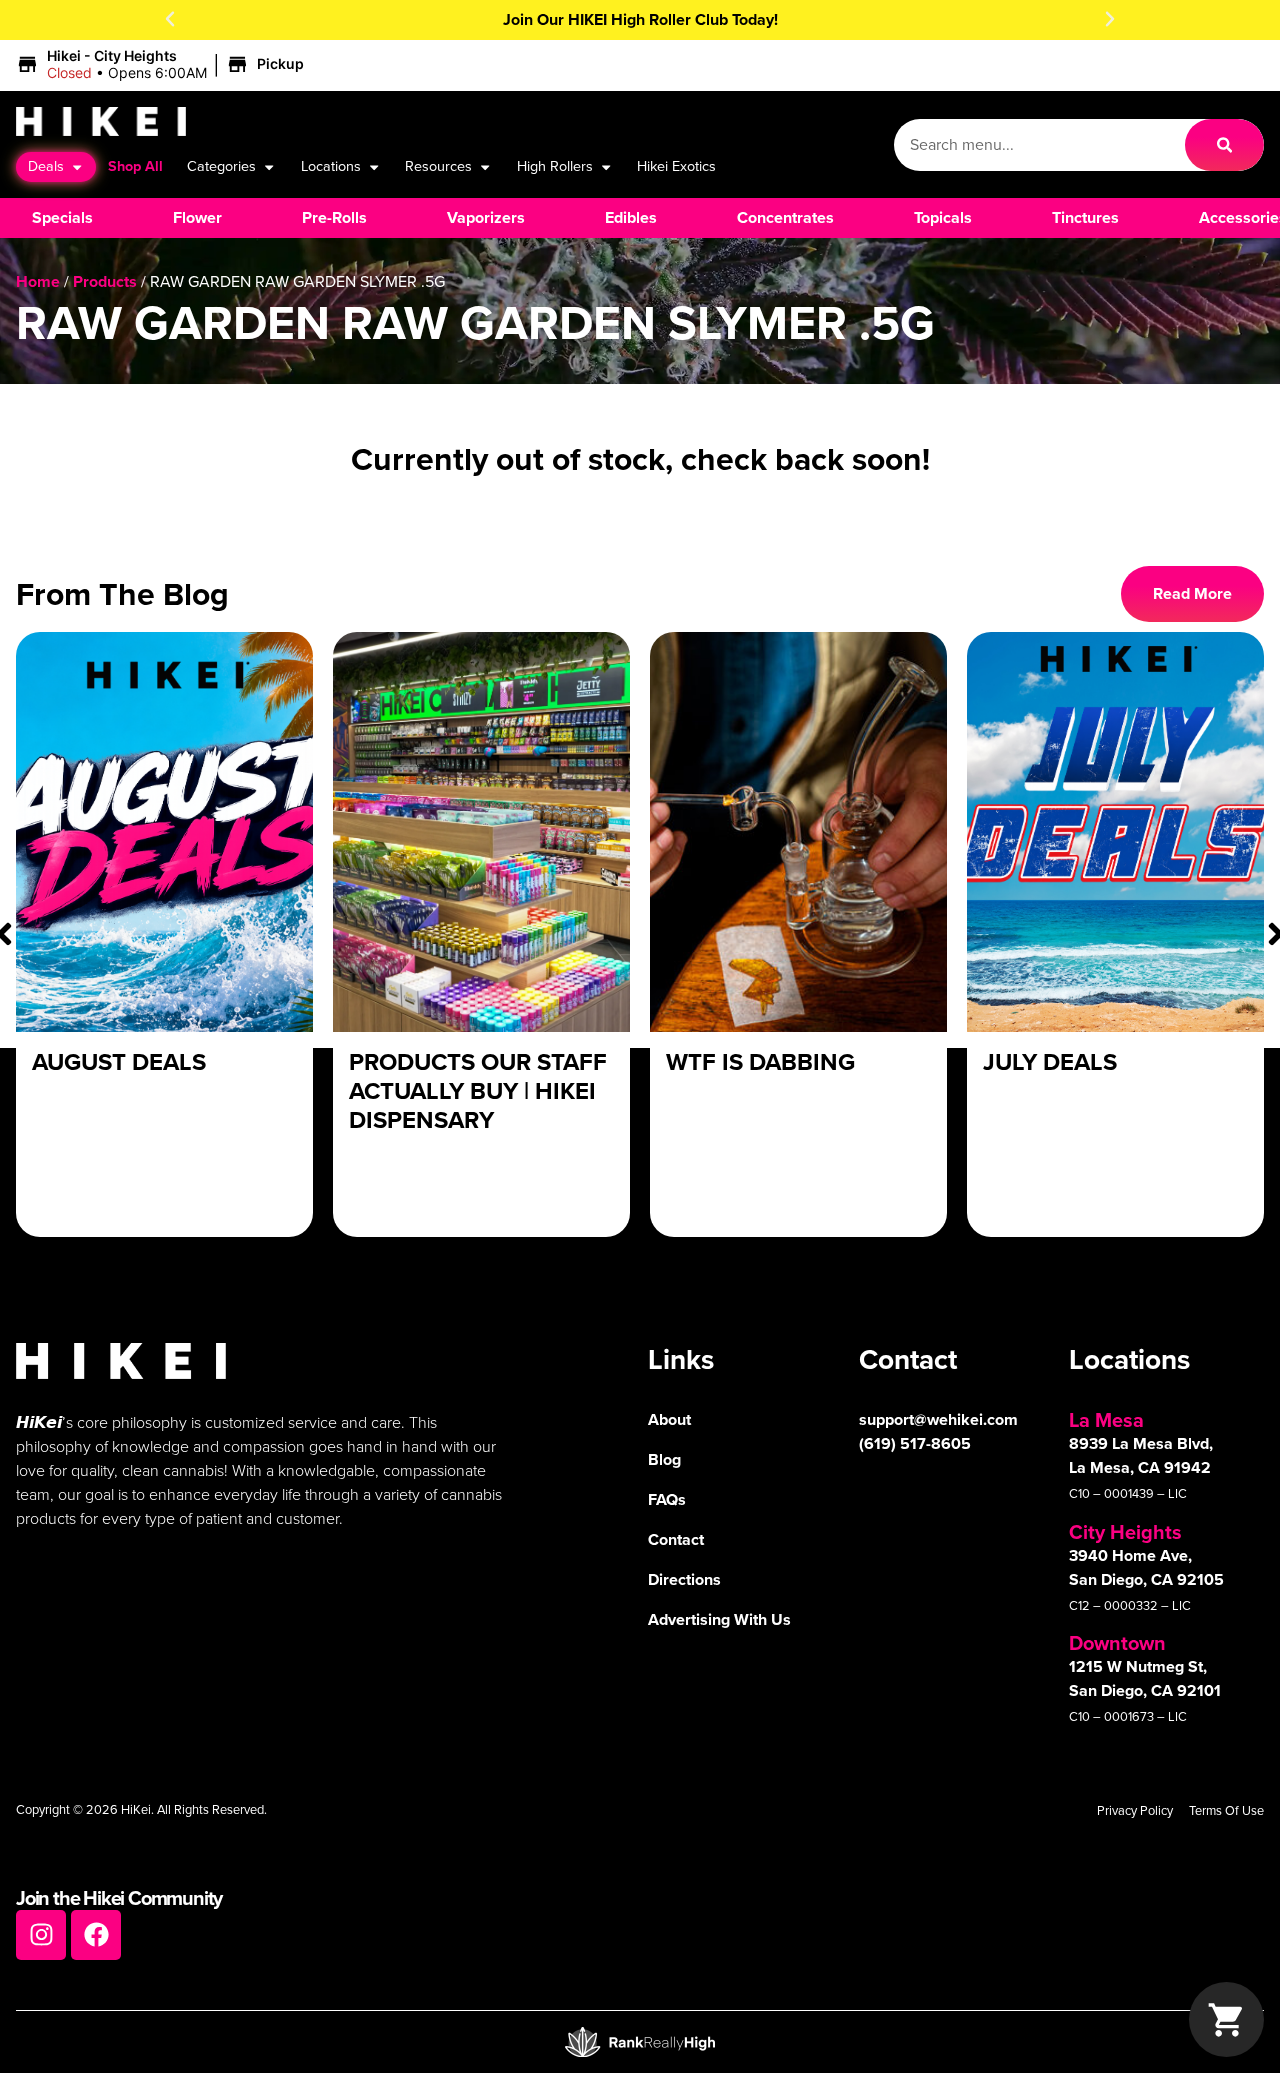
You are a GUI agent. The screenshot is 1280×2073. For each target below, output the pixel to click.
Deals (46, 166)
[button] (170, 19)
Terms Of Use (1226, 1810)
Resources (438, 166)
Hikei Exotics (676, 166)
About (669, 1419)
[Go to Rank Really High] (640, 2042)
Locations (331, 166)
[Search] (1224, 145)
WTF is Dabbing (760, 1062)
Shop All (135, 166)
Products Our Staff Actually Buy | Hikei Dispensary (478, 1091)
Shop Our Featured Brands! (750, 19)
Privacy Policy (1135, 1810)
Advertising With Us (719, 1619)
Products (105, 281)
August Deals (119, 1062)
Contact (676, 1539)
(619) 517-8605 (915, 1443)
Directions (684, 1579)
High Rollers (555, 166)
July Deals (1050, 1062)
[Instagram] (41, 1935)
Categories (221, 166)
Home (38, 281)
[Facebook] (96, 1935)
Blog (664, 1459)
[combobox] (1039, 145)
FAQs (667, 1499)
